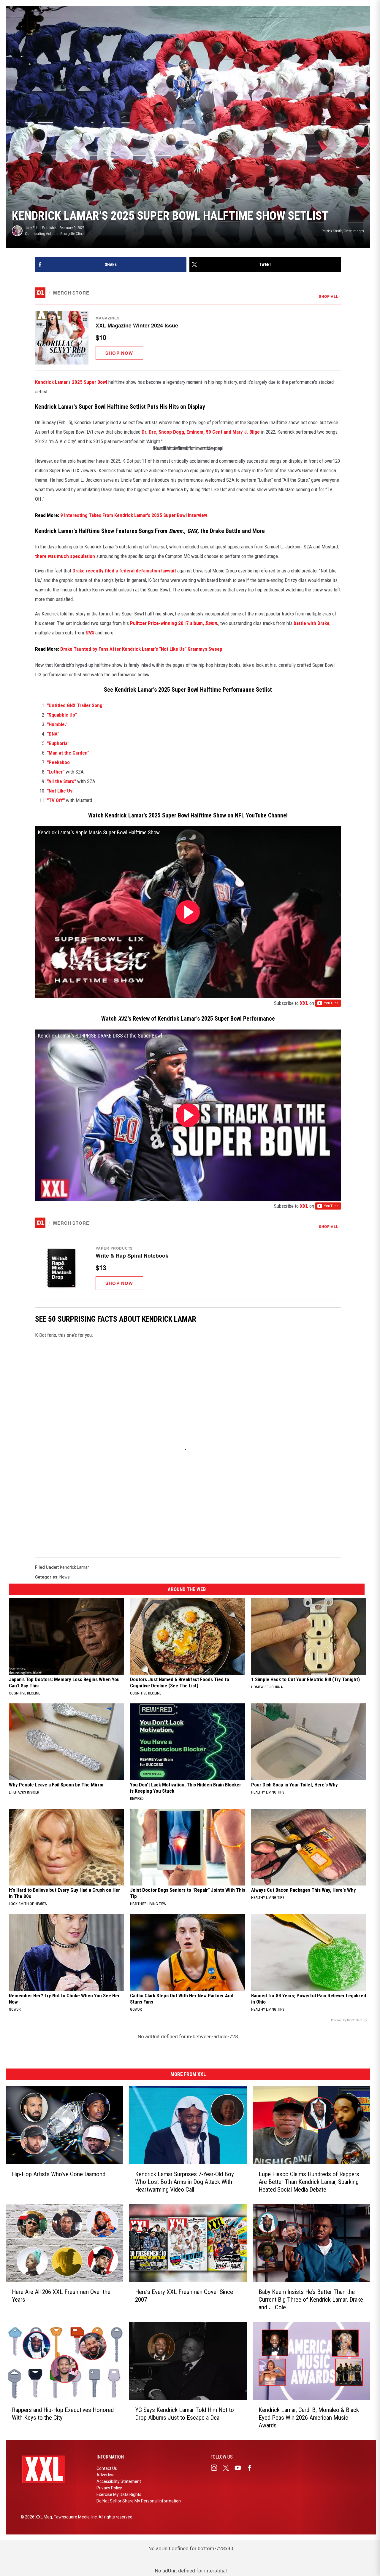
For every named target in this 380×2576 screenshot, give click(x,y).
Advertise (106, 2475)
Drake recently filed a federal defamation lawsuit (124, 571)
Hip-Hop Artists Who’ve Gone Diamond (59, 2174)
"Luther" (56, 772)
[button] (188, 338)
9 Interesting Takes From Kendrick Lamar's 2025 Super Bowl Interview (134, 515)
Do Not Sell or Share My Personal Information (139, 2501)
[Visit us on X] (228, 2468)
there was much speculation (65, 556)
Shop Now (119, 353)
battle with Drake (312, 623)
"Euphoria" (58, 743)
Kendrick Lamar (51, 382)
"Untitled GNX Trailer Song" (76, 705)
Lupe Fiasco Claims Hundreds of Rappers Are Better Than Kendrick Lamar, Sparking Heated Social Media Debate (309, 2182)
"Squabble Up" (62, 715)
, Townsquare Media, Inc (74, 2517)
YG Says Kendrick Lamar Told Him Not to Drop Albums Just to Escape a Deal (185, 2414)
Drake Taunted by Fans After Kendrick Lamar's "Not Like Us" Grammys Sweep (141, 649)
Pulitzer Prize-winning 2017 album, (168, 623)
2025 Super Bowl (90, 382)
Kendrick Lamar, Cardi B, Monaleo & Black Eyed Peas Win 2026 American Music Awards (309, 2418)
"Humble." (57, 724)
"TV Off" (56, 800)
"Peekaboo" (59, 762)
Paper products (114, 1248)
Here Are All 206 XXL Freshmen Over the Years (61, 2296)
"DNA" (53, 734)
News (65, 1577)
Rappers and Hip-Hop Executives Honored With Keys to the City (63, 2414)
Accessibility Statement (119, 2481)
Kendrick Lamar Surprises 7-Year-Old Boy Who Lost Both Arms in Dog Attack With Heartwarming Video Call (185, 2182)
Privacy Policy (109, 2488)
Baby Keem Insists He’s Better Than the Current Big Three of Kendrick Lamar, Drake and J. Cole (311, 2300)
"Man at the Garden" (68, 753)
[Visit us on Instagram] (216, 2468)
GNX (90, 633)
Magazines (108, 318)
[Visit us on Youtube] (240, 2468)
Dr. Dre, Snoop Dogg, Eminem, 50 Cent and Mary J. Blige (201, 432)
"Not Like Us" (61, 791)
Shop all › (330, 296)
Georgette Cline (72, 234)
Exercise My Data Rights (119, 2494)
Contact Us (107, 2468)
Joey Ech (32, 228)
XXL (304, 1003)
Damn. (212, 623)
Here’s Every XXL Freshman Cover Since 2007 (184, 2296)
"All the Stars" (61, 781)
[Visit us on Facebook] (252, 2468)
